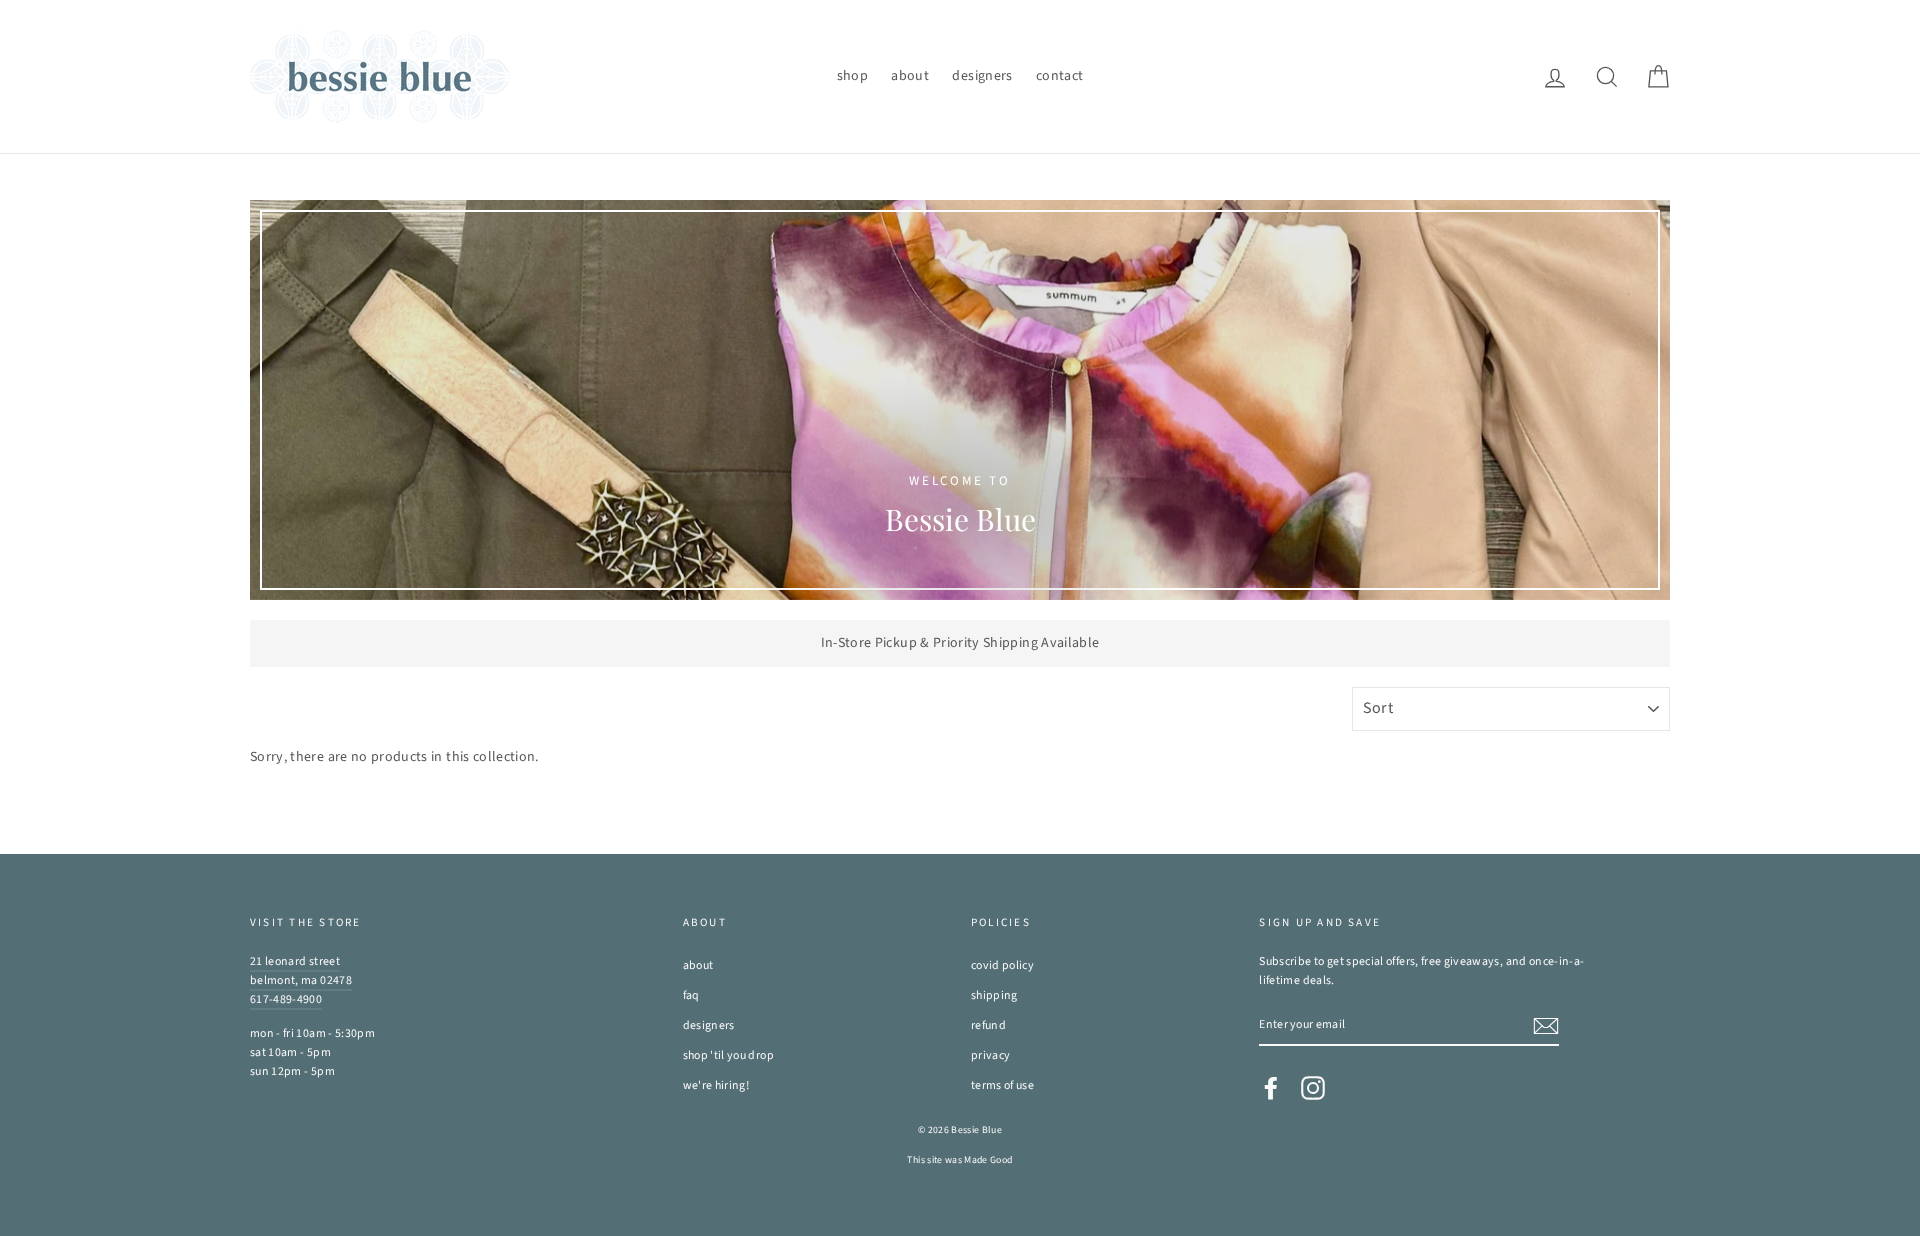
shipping (994, 995)
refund (988, 1025)
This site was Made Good (959, 1160)
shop (852, 76)
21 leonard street (295, 961)
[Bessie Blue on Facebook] (1271, 1088)
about (910, 76)
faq (691, 995)
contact (1059, 76)
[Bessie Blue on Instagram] (1313, 1088)
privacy (990, 1055)
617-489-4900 (286, 999)
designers (982, 76)
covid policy (1002, 965)
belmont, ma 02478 (301, 980)
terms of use (1002, 1085)
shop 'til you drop (728, 1055)
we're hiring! (716, 1085)
